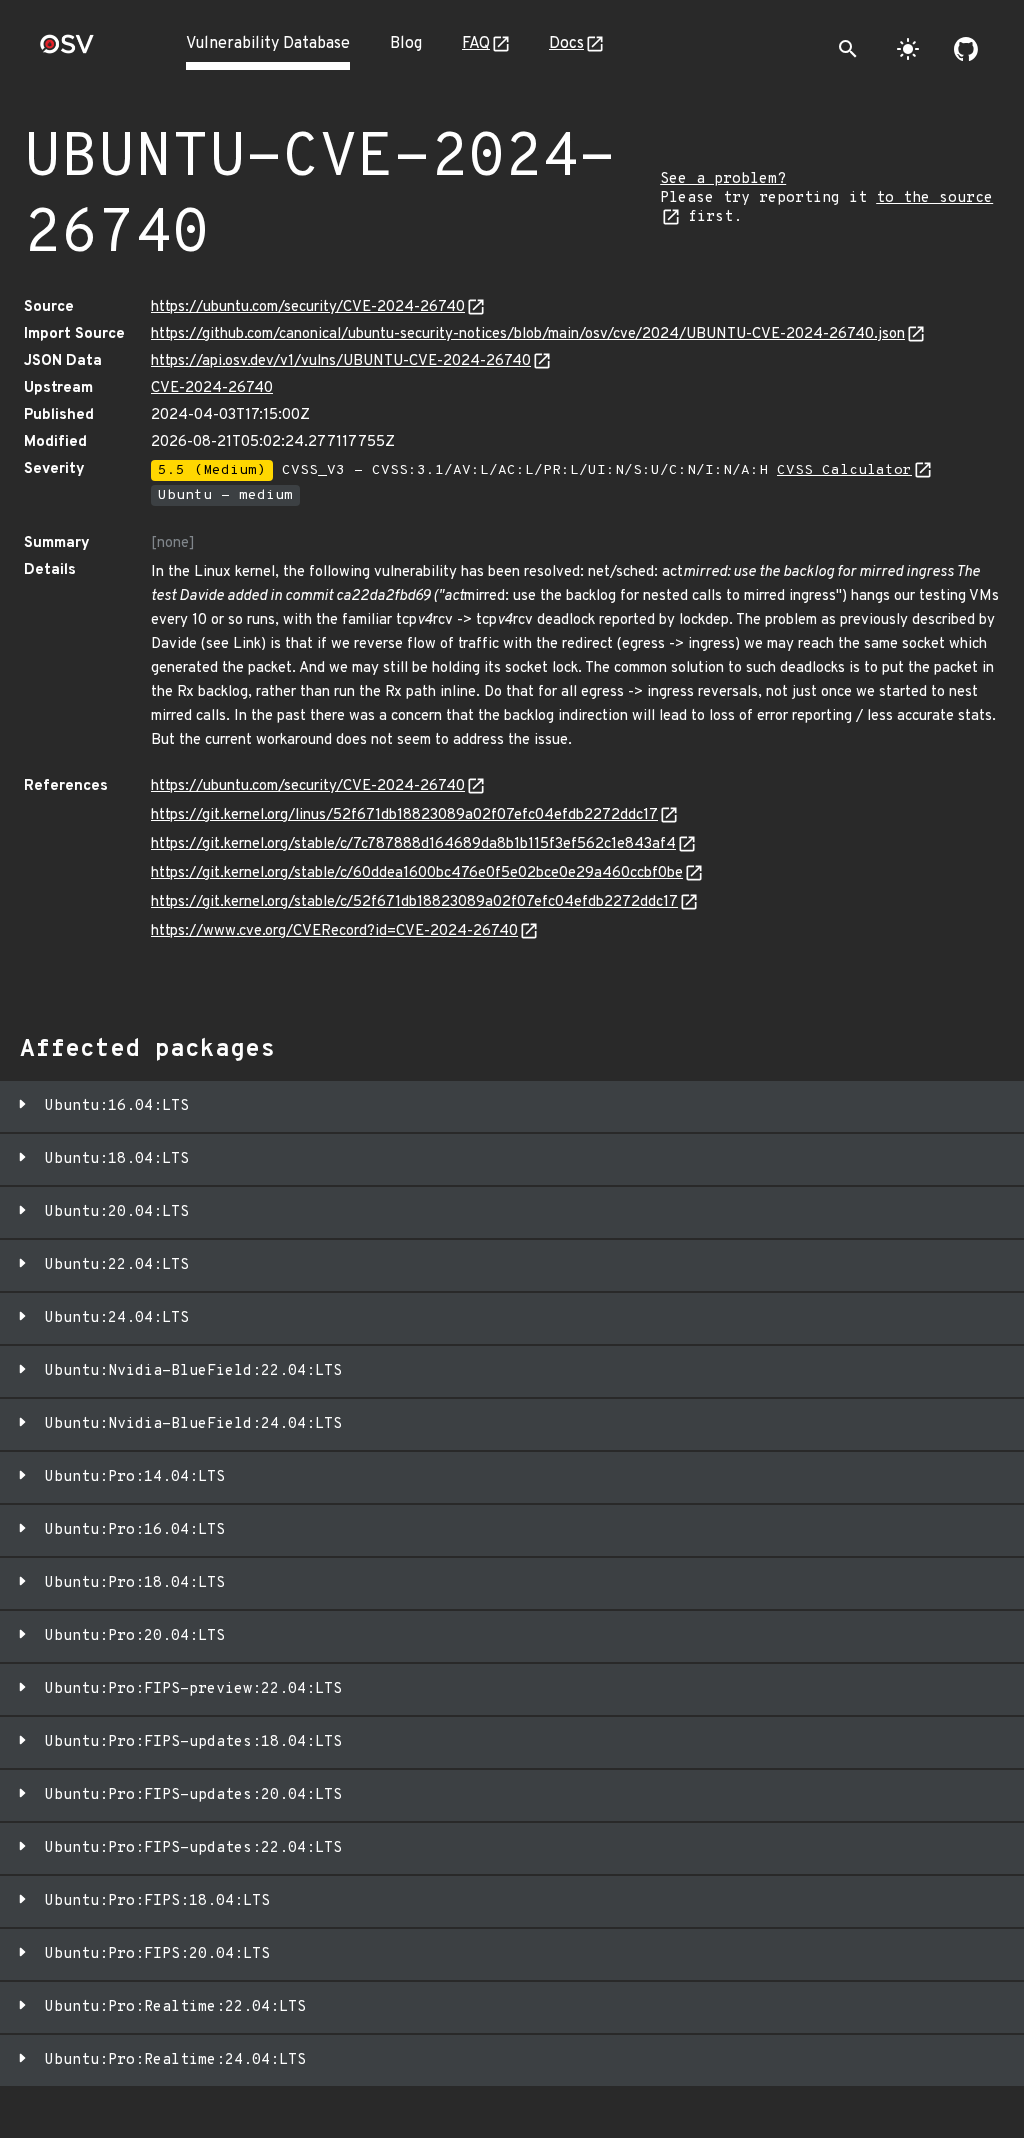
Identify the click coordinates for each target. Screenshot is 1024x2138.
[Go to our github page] (966, 49)
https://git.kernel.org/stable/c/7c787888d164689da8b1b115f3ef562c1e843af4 (413, 844)
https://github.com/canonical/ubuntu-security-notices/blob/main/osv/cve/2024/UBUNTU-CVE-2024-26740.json (528, 334)
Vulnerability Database (268, 44)
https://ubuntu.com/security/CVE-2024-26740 (308, 307)
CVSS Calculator (844, 470)
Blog (406, 44)
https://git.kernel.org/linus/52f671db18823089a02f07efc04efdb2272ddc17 (404, 815)
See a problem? (723, 179)
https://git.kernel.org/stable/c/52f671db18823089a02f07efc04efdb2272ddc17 (414, 902)
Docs (566, 44)
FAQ (476, 44)
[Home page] (67, 50)
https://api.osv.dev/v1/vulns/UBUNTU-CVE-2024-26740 (341, 361)
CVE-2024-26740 (212, 388)
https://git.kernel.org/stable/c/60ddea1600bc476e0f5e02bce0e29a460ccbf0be (417, 873)
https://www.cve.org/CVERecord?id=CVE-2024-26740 (334, 931)
